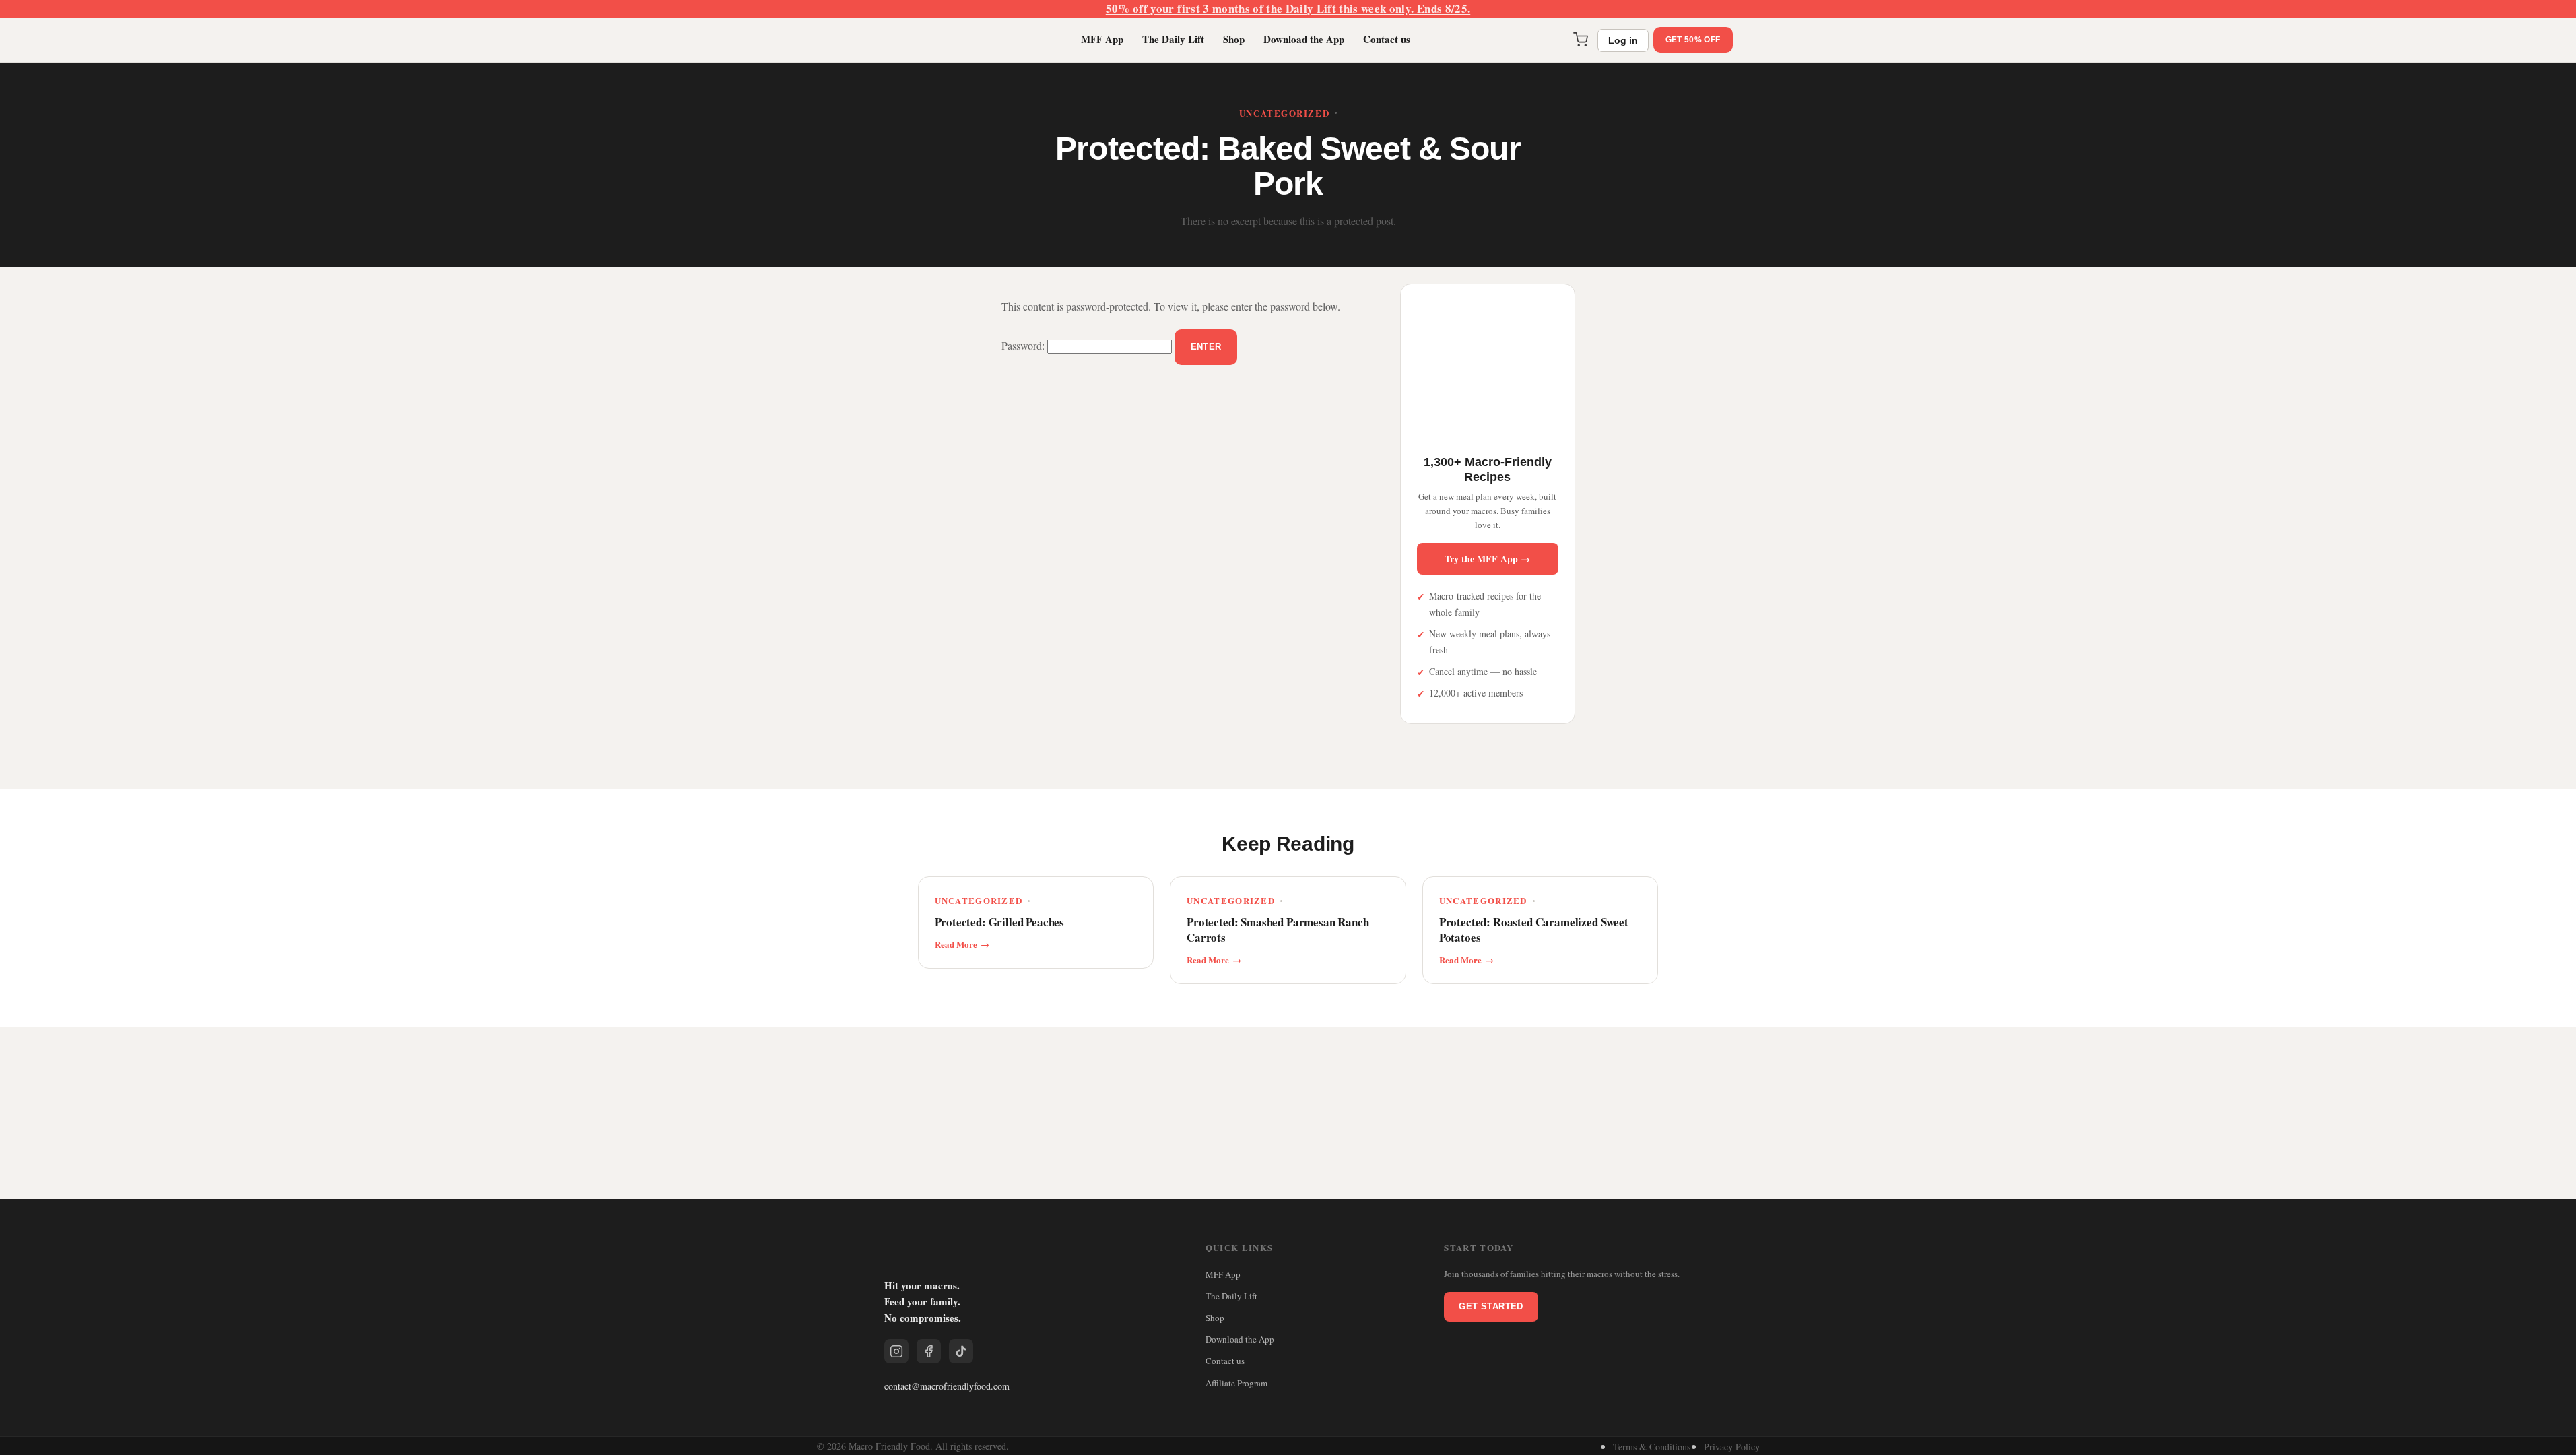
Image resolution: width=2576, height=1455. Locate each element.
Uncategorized (1284, 113)
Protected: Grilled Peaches (1000, 923)
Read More (956, 945)
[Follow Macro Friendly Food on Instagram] (896, 1351)
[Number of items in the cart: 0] (1578, 40)
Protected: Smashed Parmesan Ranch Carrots (1278, 930)
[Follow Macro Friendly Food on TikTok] (961, 1351)
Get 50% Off (1691, 39)
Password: (1024, 345)
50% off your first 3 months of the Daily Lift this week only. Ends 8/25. (1288, 8)
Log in (1620, 40)
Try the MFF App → (1487, 559)
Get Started (1491, 1306)
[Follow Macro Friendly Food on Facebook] (929, 1351)
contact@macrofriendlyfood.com (947, 1386)
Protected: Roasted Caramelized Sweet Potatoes (1534, 930)
